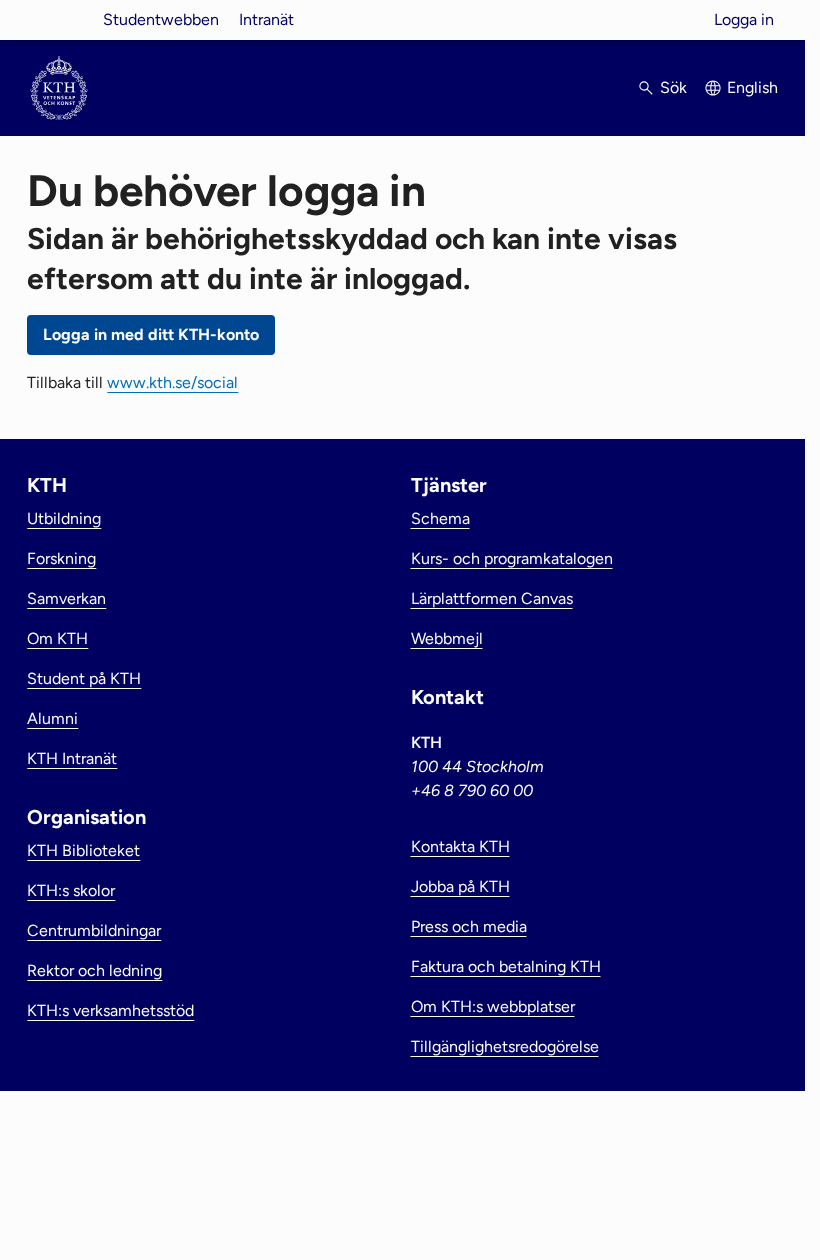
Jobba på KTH (460, 886)
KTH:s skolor (71, 890)
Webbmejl (447, 638)
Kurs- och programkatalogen (512, 558)
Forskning (61, 558)
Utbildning (64, 518)
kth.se (59, 19)
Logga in (744, 19)
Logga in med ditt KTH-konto (151, 334)
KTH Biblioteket (83, 850)
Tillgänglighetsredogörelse (505, 1046)
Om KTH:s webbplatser (493, 1006)
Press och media (469, 926)
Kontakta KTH (460, 846)
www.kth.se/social (172, 382)
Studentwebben (161, 19)
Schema (440, 518)
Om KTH (57, 638)
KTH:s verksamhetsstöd (110, 1010)
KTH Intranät (72, 758)
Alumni (52, 718)
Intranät (266, 19)
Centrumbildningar (94, 930)
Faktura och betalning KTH (506, 966)
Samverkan (66, 598)
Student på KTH (84, 678)
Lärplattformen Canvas (492, 598)
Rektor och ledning (94, 970)
